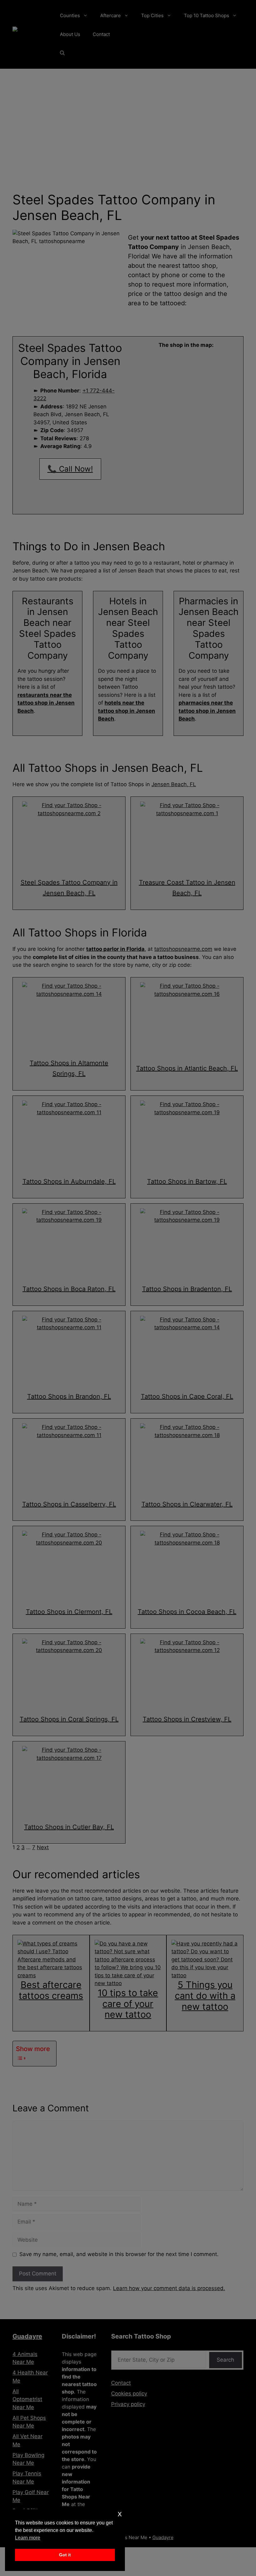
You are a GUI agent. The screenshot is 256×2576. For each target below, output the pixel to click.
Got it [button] (65, 2555)
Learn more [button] (28, 2538)
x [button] (120, 2514)
